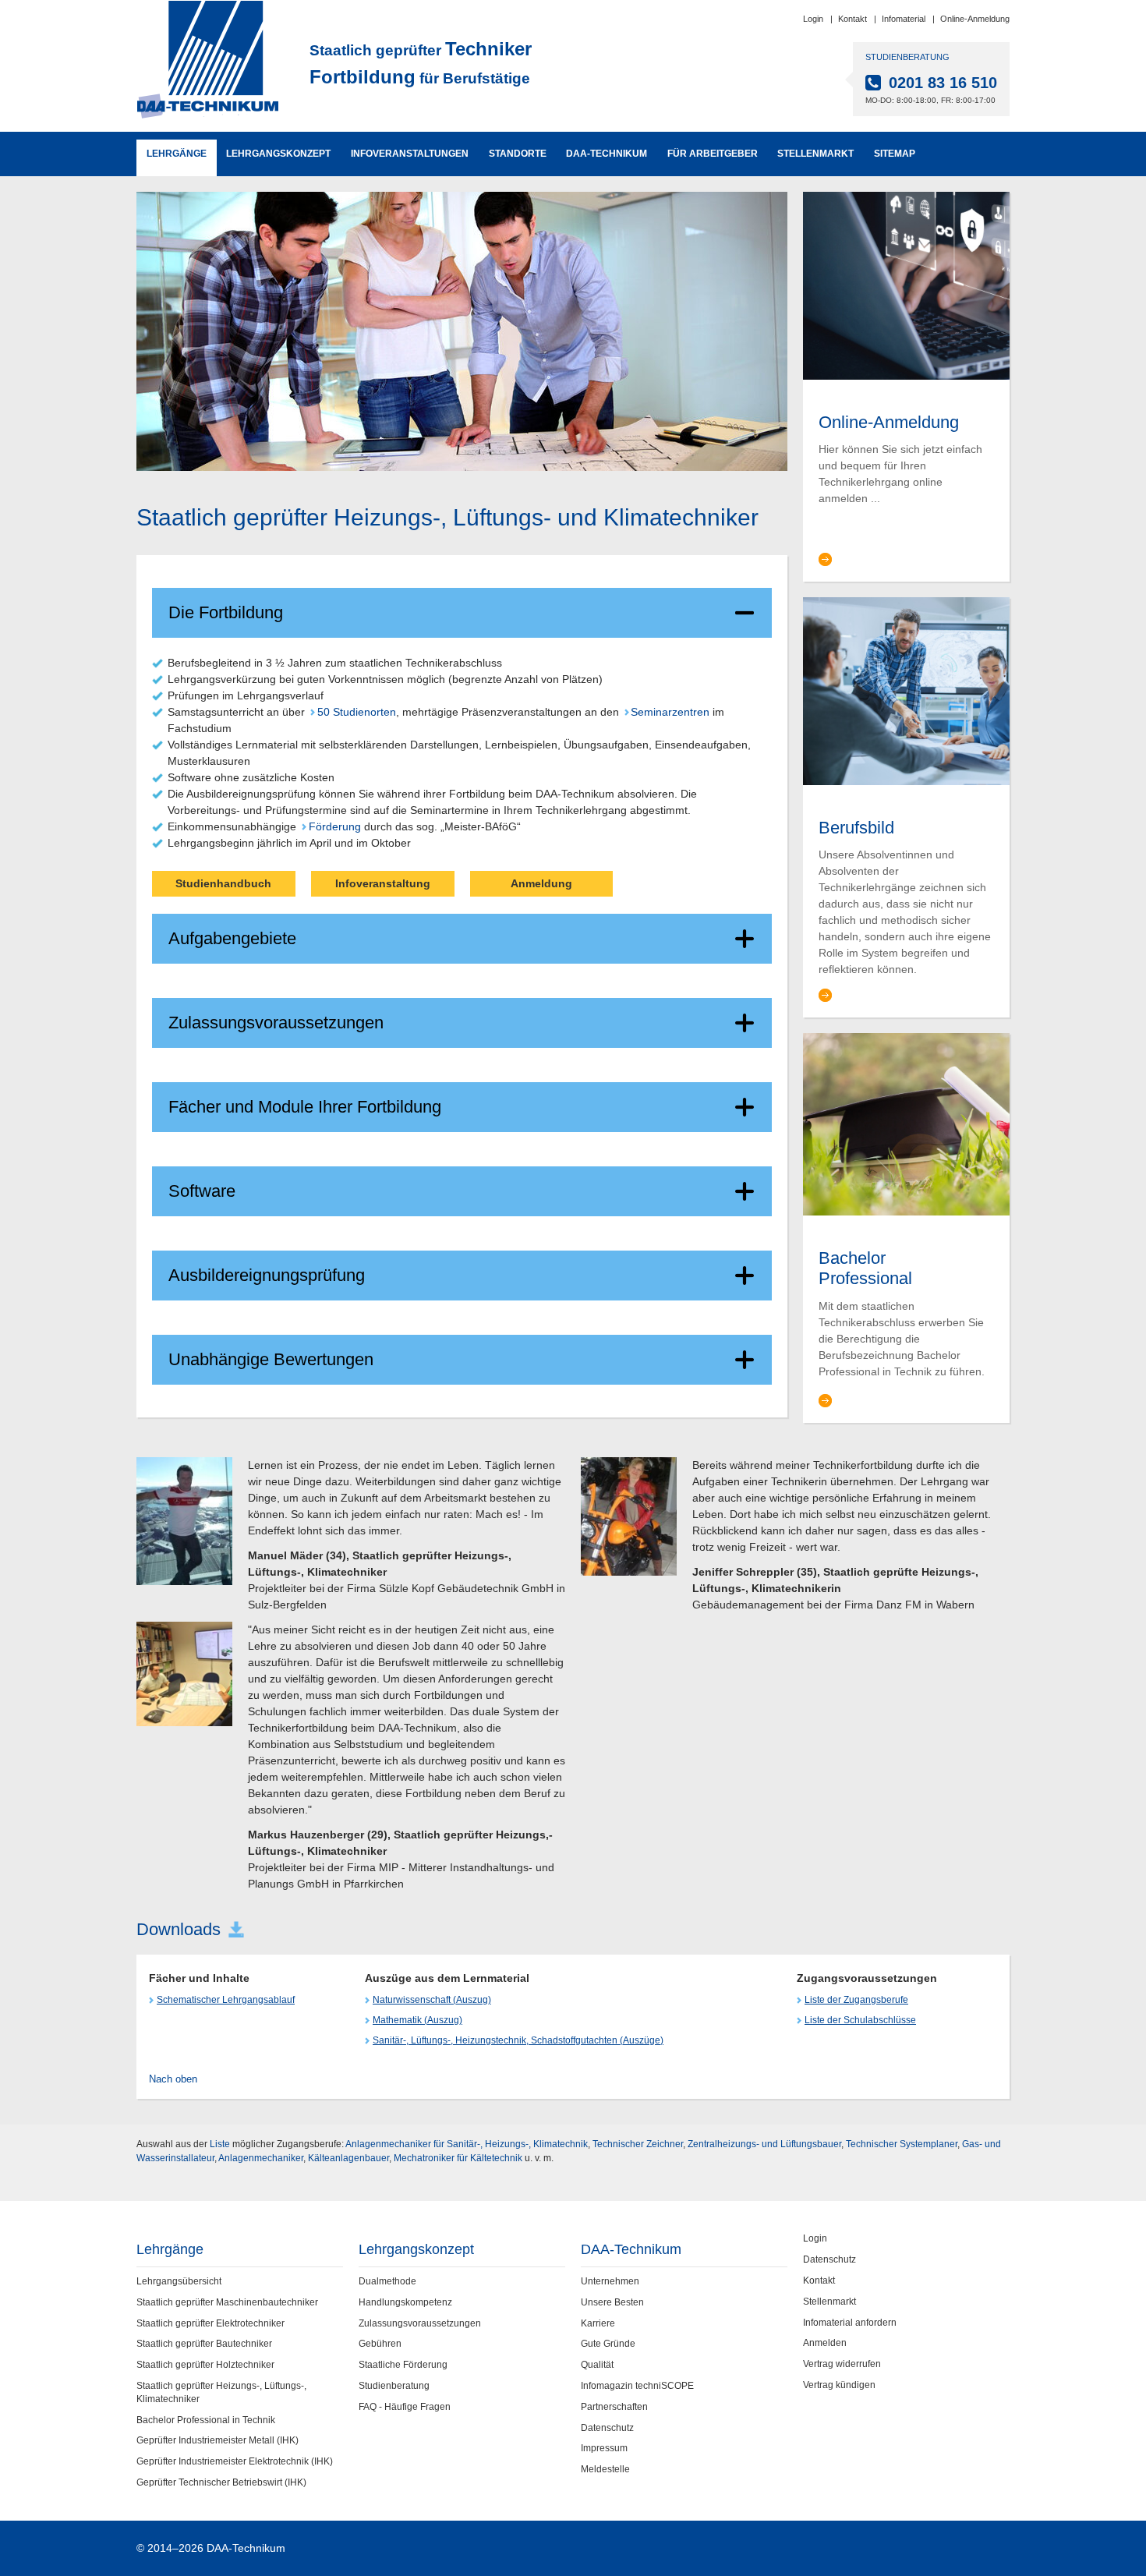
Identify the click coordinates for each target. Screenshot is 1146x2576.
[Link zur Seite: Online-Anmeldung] (906, 285)
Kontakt (852, 19)
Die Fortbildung (226, 612)
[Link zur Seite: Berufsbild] (906, 690)
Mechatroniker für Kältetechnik (458, 2158)
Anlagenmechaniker (261, 2158)
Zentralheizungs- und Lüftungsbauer (764, 2144)
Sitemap (895, 154)
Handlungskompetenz (405, 2302)
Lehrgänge (177, 154)
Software (202, 1191)
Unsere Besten (612, 2302)
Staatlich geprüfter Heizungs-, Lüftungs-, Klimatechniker (221, 2392)
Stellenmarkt (815, 154)
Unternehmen (610, 2281)
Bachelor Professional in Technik (206, 2420)
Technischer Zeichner (638, 2144)
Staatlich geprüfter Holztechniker (205, 2365)
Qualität (597, 2365)
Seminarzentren (670, 712)
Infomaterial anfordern (850, 2323)
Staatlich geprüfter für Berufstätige (421, 63)
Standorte (518, 154)
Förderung (334, 826)
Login (813, 19)
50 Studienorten (356, 712)
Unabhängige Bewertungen (271, 1359)
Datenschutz (607, 2428)
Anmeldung (541, 883)
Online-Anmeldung (975, 19)
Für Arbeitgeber (713, 154)
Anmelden (825, 2343)
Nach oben (173, 2079)
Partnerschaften (614, 2407)
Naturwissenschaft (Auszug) (432, 2000)
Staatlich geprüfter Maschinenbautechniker (227, 2302)
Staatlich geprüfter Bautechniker (204, 2344)
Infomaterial (904, 19)
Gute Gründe (608, 2344)
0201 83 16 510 (943, 83)
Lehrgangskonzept (278, 154)
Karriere (598, 2323)
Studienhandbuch (223, 883)
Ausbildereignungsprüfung (267, 1275)
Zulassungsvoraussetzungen (276, 1023)
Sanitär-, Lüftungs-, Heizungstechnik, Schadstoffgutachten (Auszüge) (518, 2040)
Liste (220, 2144)
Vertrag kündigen (839, 2385)
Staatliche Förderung (403, 2365)
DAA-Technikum (607, 154)
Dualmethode (387, 2281)
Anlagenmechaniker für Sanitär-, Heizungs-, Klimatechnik (467, 2144)
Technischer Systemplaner (902, 2144)
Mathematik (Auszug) (417, 2020)
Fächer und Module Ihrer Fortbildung (305, 1107)
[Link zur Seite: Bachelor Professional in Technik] (906, 1123)
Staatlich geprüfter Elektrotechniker (210, 2323)
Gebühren (380, 2344)
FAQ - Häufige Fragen (405, 2407)
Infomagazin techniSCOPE (637, 2386)
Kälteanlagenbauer (348, 2158)
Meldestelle (605, 2469)
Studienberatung (394, 2386)
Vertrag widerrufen (842, 2364)
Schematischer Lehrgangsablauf (226, 2000)
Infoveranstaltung (383, 883)
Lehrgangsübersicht (179, 2281)
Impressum (604, 2448)
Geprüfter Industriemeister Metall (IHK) (218, 2440)
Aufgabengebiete (232, 938)
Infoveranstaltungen (410, 154)
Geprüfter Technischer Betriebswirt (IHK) (221, 2482)
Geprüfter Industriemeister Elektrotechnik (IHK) (235, 2461)
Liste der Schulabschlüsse (860, 2020)
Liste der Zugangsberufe (856, 2000)
